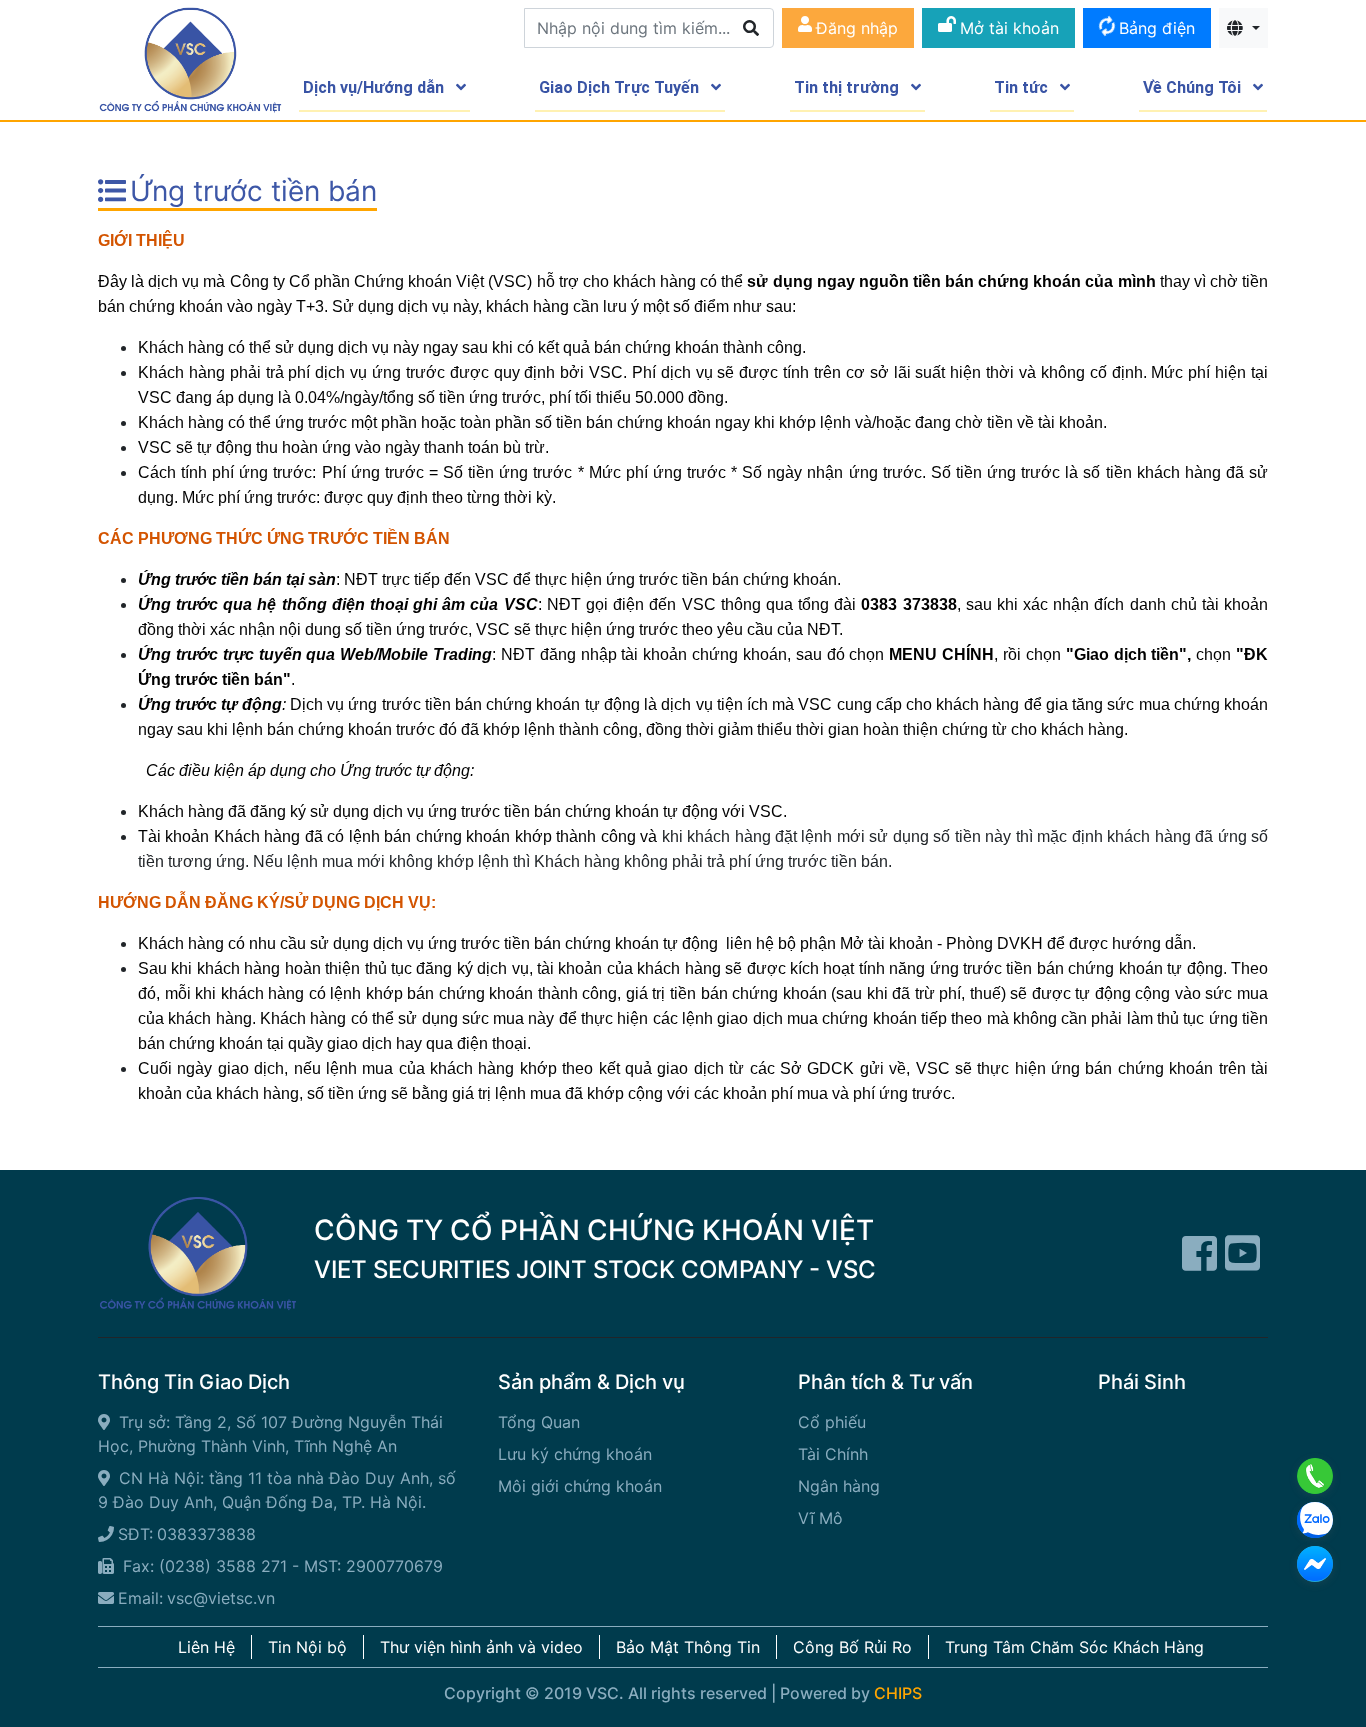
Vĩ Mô (820, 1518)
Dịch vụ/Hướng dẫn (375, 87)
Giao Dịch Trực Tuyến (621, 87)
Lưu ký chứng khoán (575, 1454)
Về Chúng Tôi (1194, 87)
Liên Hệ (206, 1647)
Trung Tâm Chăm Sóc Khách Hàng (1074, 1647)
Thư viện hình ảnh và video (481, 1647)
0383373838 (206, 1534)
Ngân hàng (839, 1486)
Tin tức (1023, 87)
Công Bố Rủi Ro (852, 1647)
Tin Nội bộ (307, 1647)
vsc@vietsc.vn (221, 1598)
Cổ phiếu (832, 1422)
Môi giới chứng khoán (580, 1486)
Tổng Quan (539, 1422)
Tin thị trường (848, 87)
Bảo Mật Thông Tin (688, 1647)
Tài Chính (833, 1454)
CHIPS (898, 1693)
